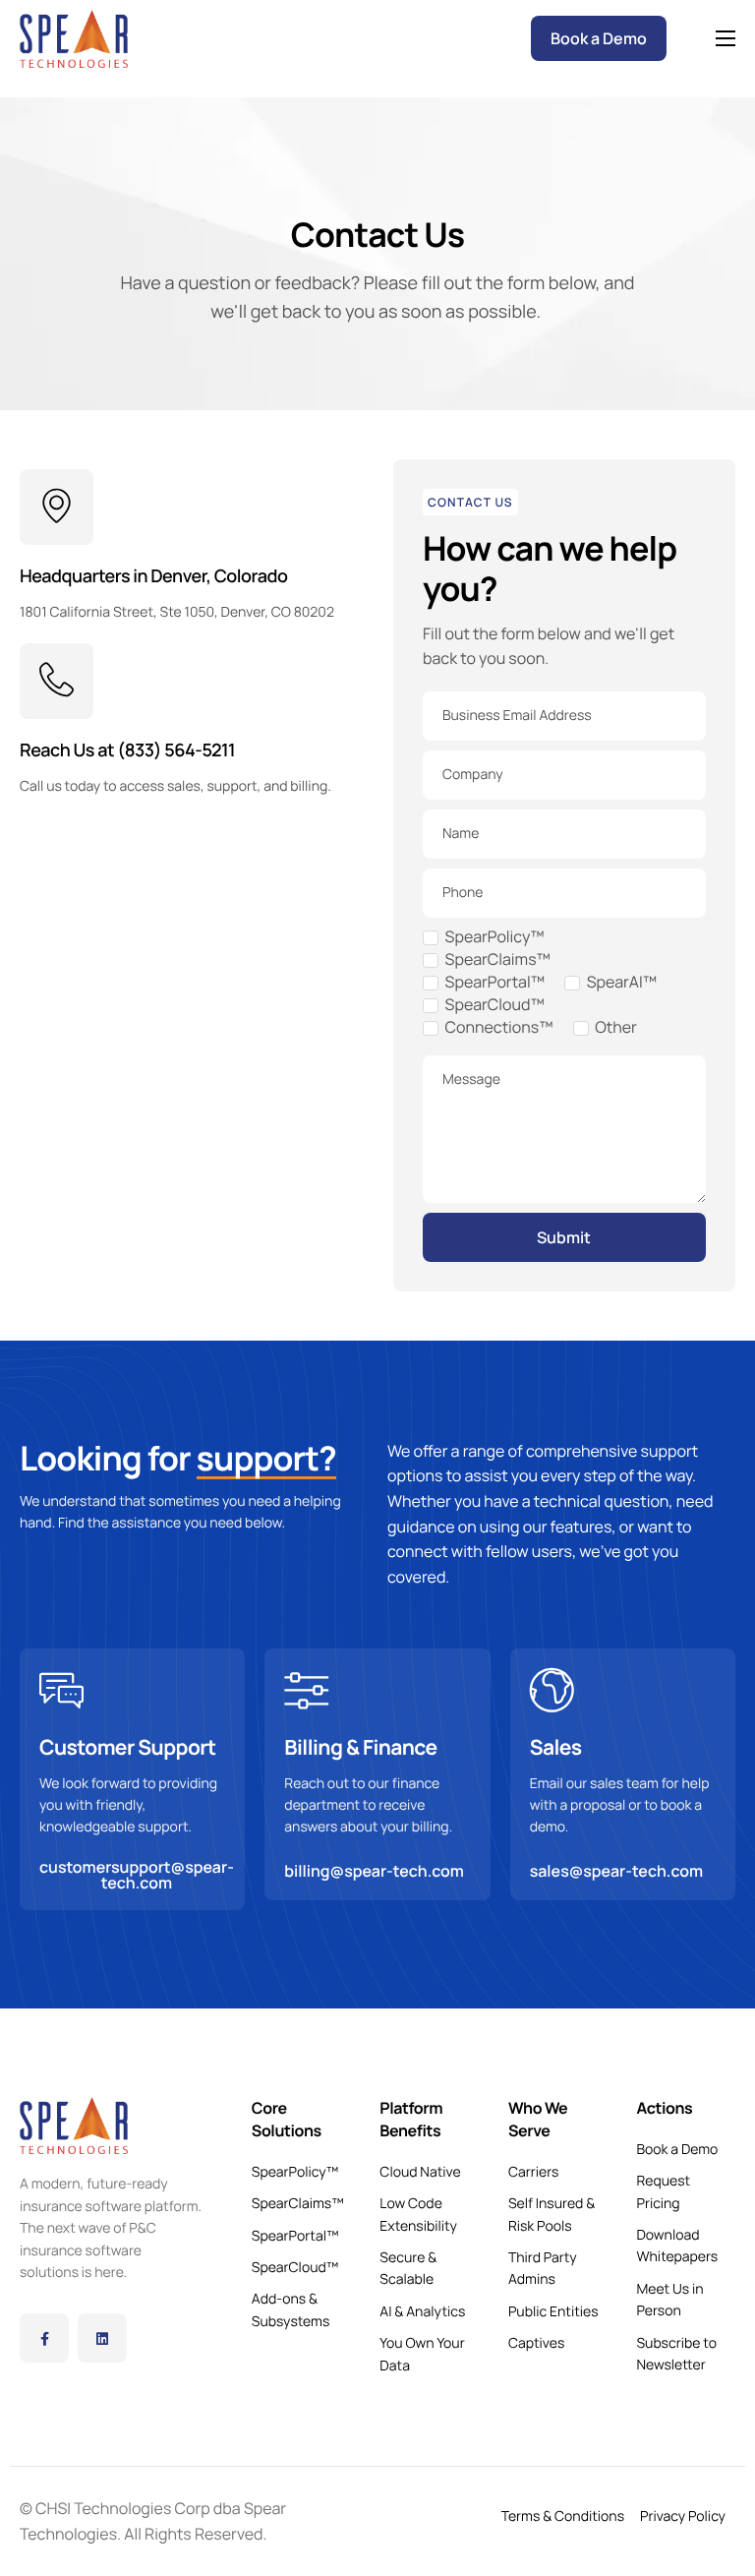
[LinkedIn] (102, 2338)
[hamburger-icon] (726, 38)
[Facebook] (44, 2338)
